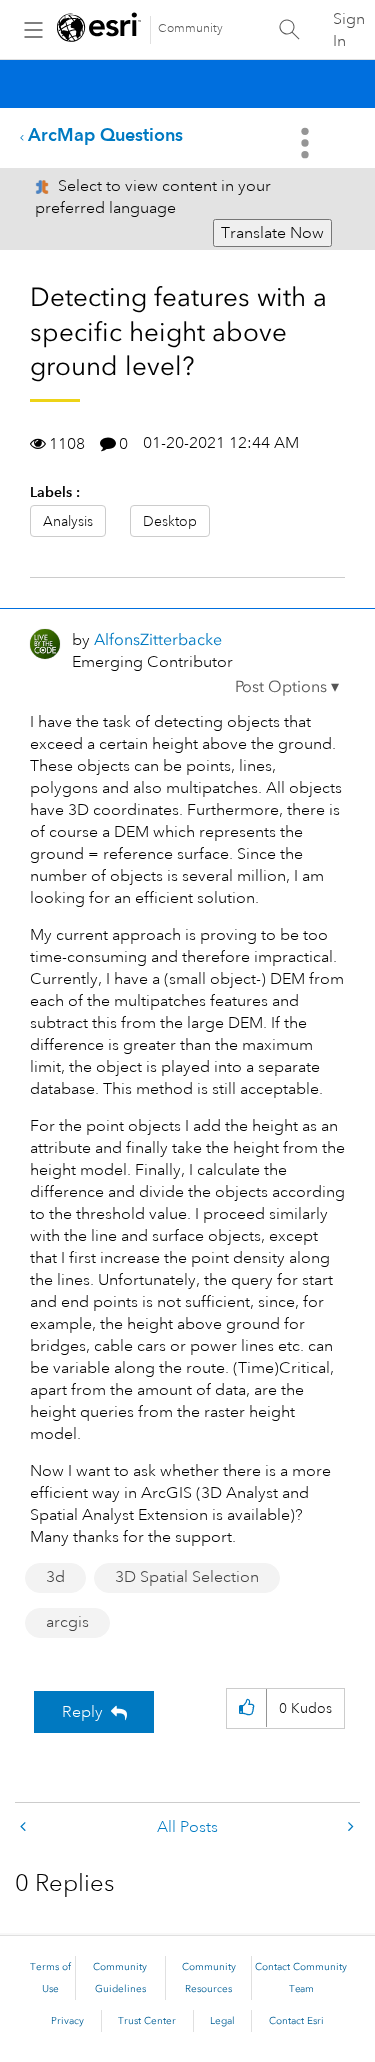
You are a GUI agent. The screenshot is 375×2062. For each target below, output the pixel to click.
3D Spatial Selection (187, 1577)
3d (55, 1577)
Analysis (68, 521)
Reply (82, 1712)
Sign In (349, 30)
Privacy (67, 2021)
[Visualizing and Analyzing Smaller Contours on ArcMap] (25, 1827)
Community (190, 28)
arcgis (67, 1622)
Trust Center (147, 2021)
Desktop (170, 521)
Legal (222, 2021)
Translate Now (272, 233)
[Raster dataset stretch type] (349, 1827)
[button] (287, 687)
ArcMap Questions (105, 134)
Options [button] (307, 143)
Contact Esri (296, 2021)
